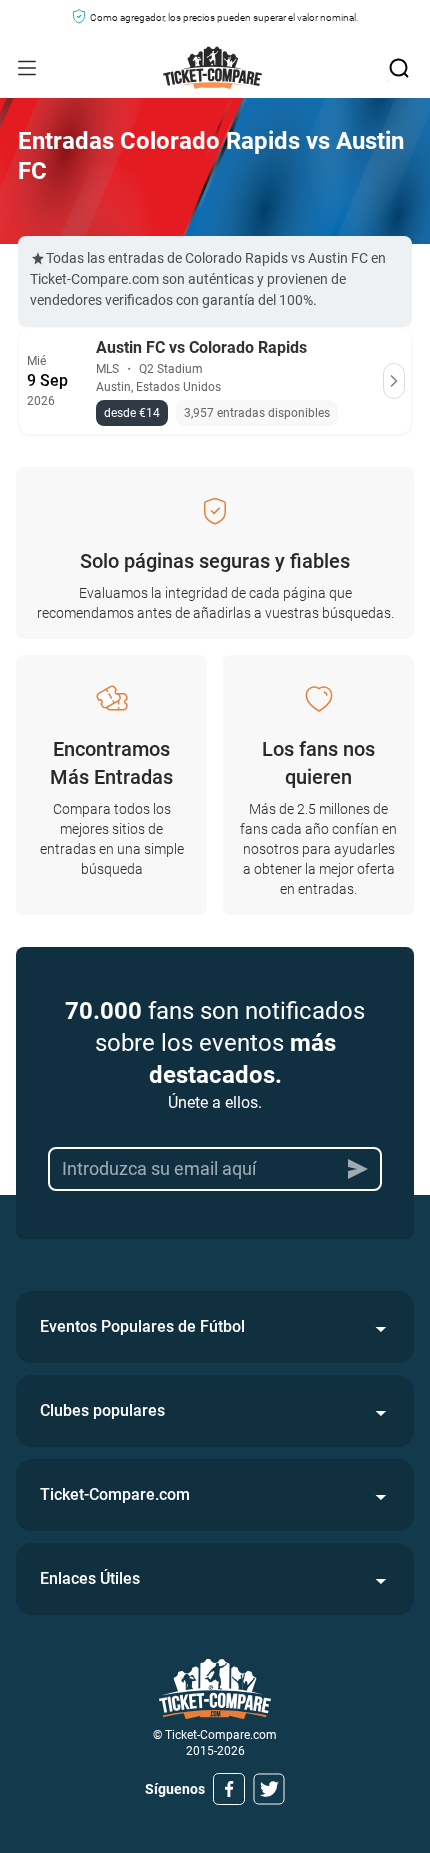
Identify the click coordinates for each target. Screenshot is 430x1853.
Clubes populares (102, 1410)
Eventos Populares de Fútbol (142, 1326)
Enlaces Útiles (90, 1578)
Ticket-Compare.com (115, 1494)
